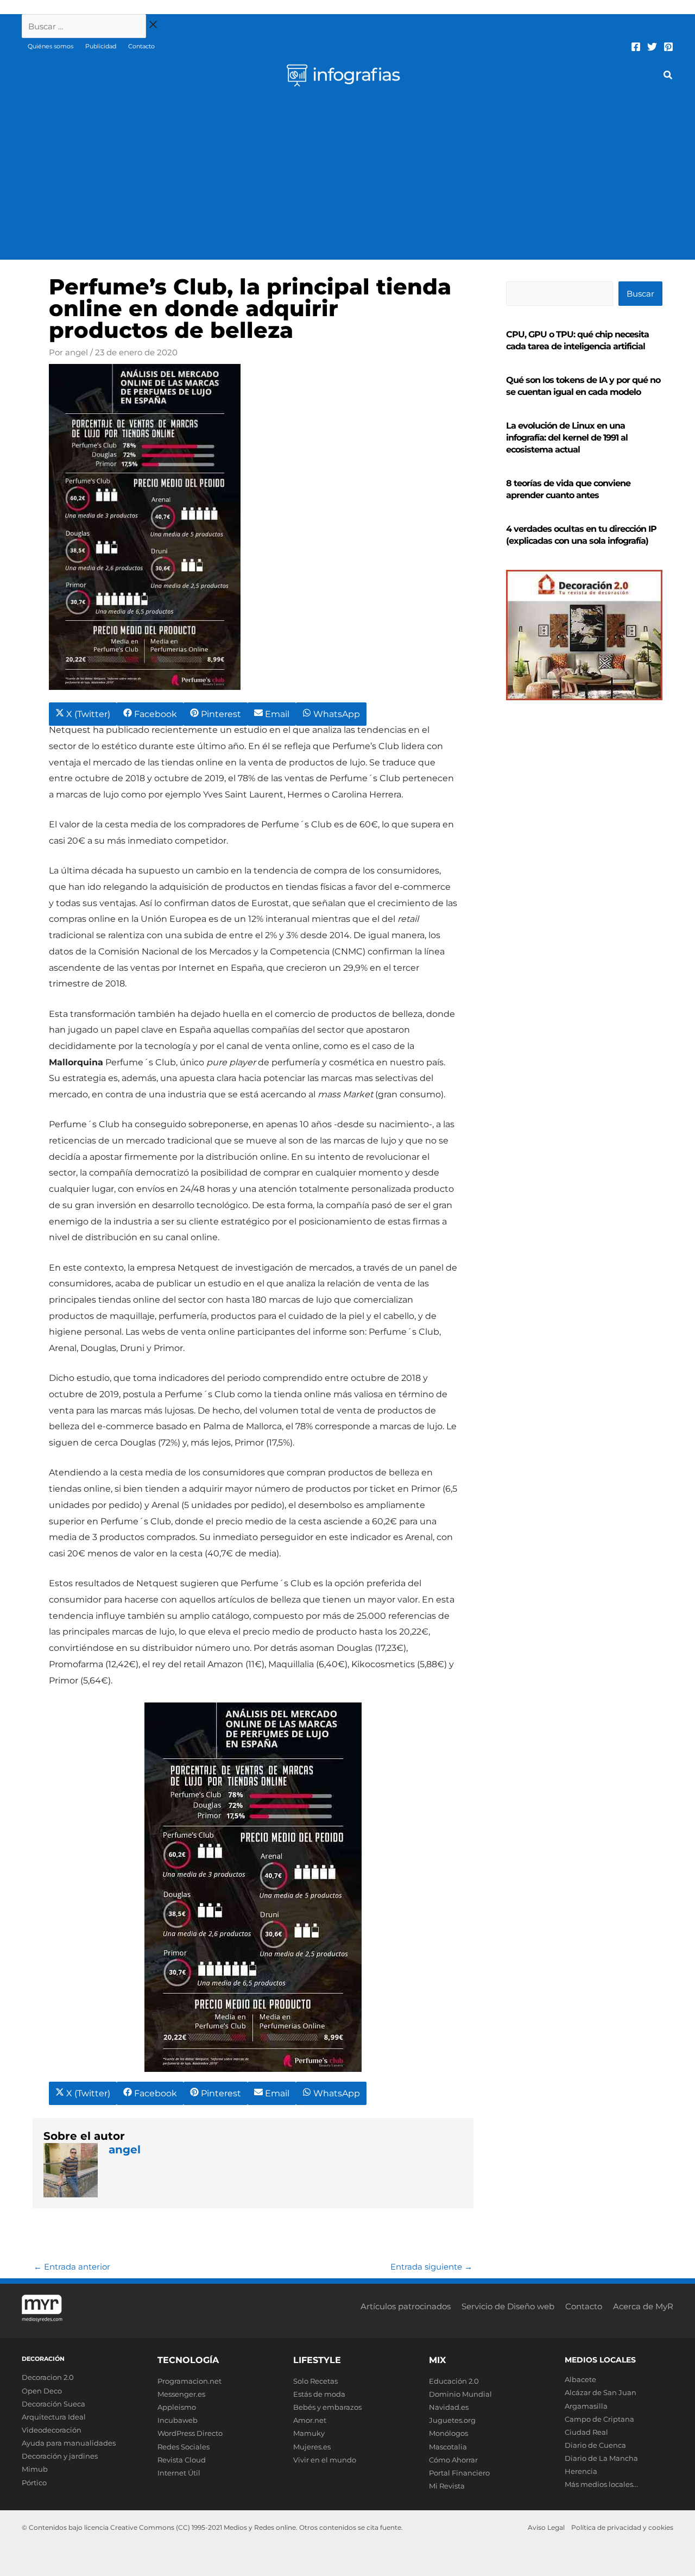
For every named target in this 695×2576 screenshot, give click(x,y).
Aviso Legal (546, 2527)
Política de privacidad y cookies (622, 2527)
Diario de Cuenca (595, 2445)
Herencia (581, 2471)
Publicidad (101, 46)
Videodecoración (52, 2430)
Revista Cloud (182, 2460)
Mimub (35, 2469)
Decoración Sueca (53, 2404)
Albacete (580, 2379)
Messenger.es (181, 2394)
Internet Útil (179, 2473)
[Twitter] (652, 47)
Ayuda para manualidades (69, 2443)
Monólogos (448, 2433)
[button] (668, 77)
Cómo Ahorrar (453, 2460)
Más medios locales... (601, 2484)
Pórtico (34, 2483)
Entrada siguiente (431, 2267)
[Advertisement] (347, 178)
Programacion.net (189, 2381)
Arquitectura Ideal (54, 2417)
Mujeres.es (312, 2447)
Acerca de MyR (643, 2306)
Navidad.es (449, 2407)
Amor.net (310, 2420)
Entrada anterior (72, 2267)
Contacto (141, 46)
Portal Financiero (459, 2473)
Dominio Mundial (460, 2394)
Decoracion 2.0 (48, 2377)
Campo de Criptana (599, 2419)
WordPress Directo (190, 2433)
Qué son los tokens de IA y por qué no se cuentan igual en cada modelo (583, 386)
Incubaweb (178, 2420)
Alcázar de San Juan (601, 2392)
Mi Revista (447, 2486)
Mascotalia (448, 2447)
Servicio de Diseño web (508, 2306)
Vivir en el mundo (325, 2460)
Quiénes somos (50, 46)
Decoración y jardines (60, 2456)
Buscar (640, 294)
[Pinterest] (668, 47)
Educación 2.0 (454, 2381)
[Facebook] (636, 47)
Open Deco (42, 2391)
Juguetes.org (452, 2420)
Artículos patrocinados (406, 2306)
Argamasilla (586, 2406)
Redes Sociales (184, 2447)
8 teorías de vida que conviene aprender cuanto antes (568, 489)
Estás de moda (319, 2394)
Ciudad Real (586, 2432)
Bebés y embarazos (327, 2407)
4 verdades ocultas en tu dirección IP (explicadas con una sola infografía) (581, 535)
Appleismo (177, 2407)
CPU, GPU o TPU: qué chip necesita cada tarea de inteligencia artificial (577, 340)
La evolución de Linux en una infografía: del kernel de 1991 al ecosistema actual (567, 438)
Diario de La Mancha (601, 2458)
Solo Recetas (315, 2381)
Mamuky (309, 2433)
